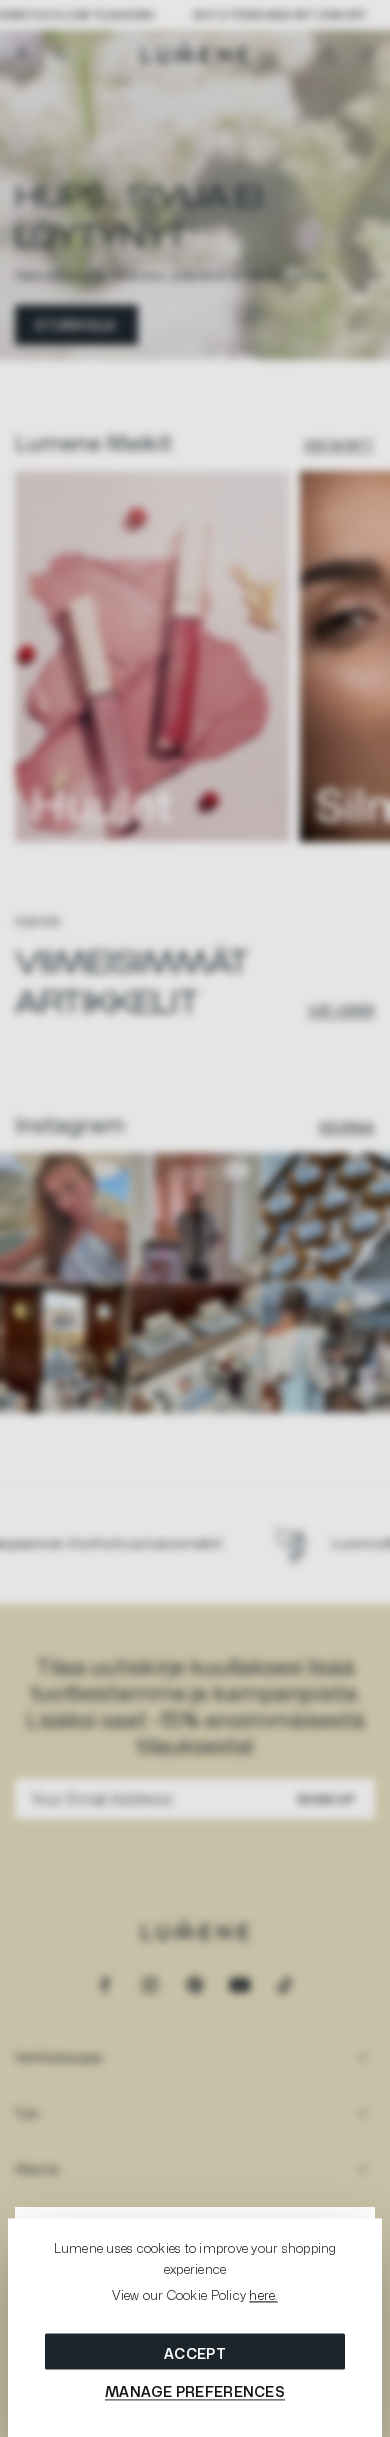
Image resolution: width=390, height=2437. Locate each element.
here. (263, 2296)
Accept (195, 2353)
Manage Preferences (195, 2391)
